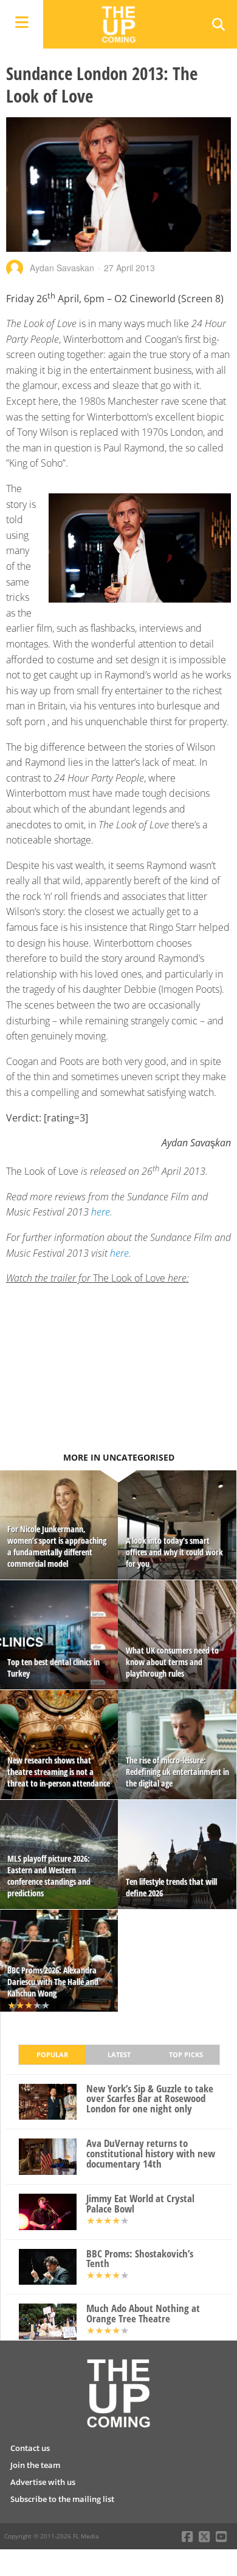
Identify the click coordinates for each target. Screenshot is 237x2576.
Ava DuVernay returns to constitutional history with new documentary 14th (151, 2154)
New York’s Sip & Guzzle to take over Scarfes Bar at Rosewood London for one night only (150, 2099)
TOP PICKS (186, 2054)
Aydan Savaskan (62, 268)
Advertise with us (43, 2482)
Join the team (35, 2465)
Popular (52, 2054)
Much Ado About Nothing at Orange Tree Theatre (143, 2314)
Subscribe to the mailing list (62, 2499)
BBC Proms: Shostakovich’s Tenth (140, 2259)
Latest (119, 2054)
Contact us (30, 2448)
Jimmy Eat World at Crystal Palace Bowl (140, 2204)
